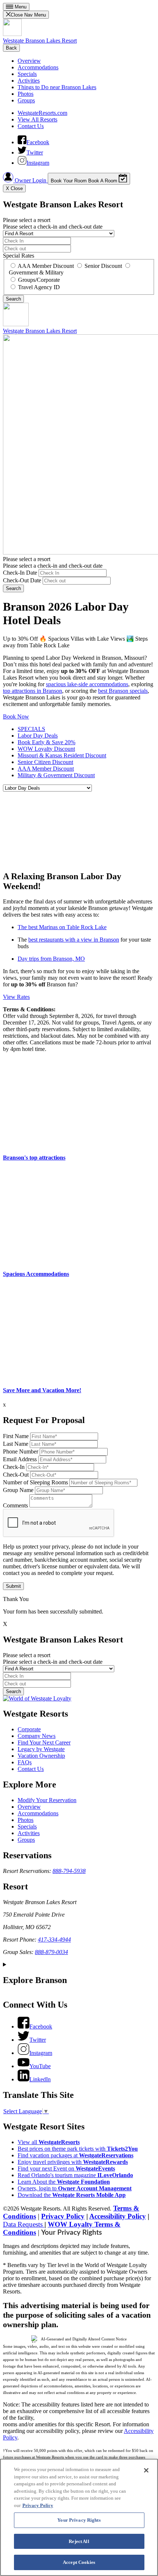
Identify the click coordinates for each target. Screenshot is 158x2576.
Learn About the (64, 2182)
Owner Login (30, 180)
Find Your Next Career (44, 1742)
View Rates (16, 997)
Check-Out (16, 1475)
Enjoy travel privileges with (73, 2162)
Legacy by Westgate (41, 1749)
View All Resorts (37, 119)
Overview (29, 61)
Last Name (16, 1444)
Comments (15, 1505)
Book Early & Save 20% (46, 742)
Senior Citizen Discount (45, 762)
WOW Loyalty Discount (46, 749)
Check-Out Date (22, 580)
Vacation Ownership (41, 1756)
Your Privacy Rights (71, 2233)
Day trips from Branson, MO (51, 959)
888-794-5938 (69, 1871)
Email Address (20, 1459)
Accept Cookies (79, 2562)
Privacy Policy (63, 2216)
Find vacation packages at (76, 2155)
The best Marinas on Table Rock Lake (62, 927)
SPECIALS (31, 729)
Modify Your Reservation (47, 1800)
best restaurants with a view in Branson (74, 940)
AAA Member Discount (46, 769)
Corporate (29, 1729)
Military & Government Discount (56, 775)
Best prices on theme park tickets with (78, 2149)
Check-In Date (20, 573)
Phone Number (21, 1451)
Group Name (18, 1490)
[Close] (146, 2470)
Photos (26, 94)
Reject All (79, 2541)
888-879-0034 (51, 1952)
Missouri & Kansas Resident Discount (62, 755)
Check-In (14, 1467)
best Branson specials (123, 691)
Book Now (16, 716)
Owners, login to (75, 2188)
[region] (79, 2517)
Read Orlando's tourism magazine (75, 2175)
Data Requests (24, 2224)
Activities (29, 81)
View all (49, 2142)
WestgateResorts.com (42, 113)
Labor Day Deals (38, 736)
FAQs (25, 1762)
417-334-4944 (54, 1940)
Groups (26, 100)
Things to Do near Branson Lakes (57, 87)
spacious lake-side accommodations (87, 684)
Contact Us (31, 126)
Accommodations (38, 67)
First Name (16, 1436)
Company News (37, 1736)
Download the (72, 2195)
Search (13, 588)
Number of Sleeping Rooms (35, 1482)
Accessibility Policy (118, 2216)
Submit (13, 1586)
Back (11, 48)
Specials (27, 74)
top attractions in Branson (33, 691)
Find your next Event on (66, 2169)
